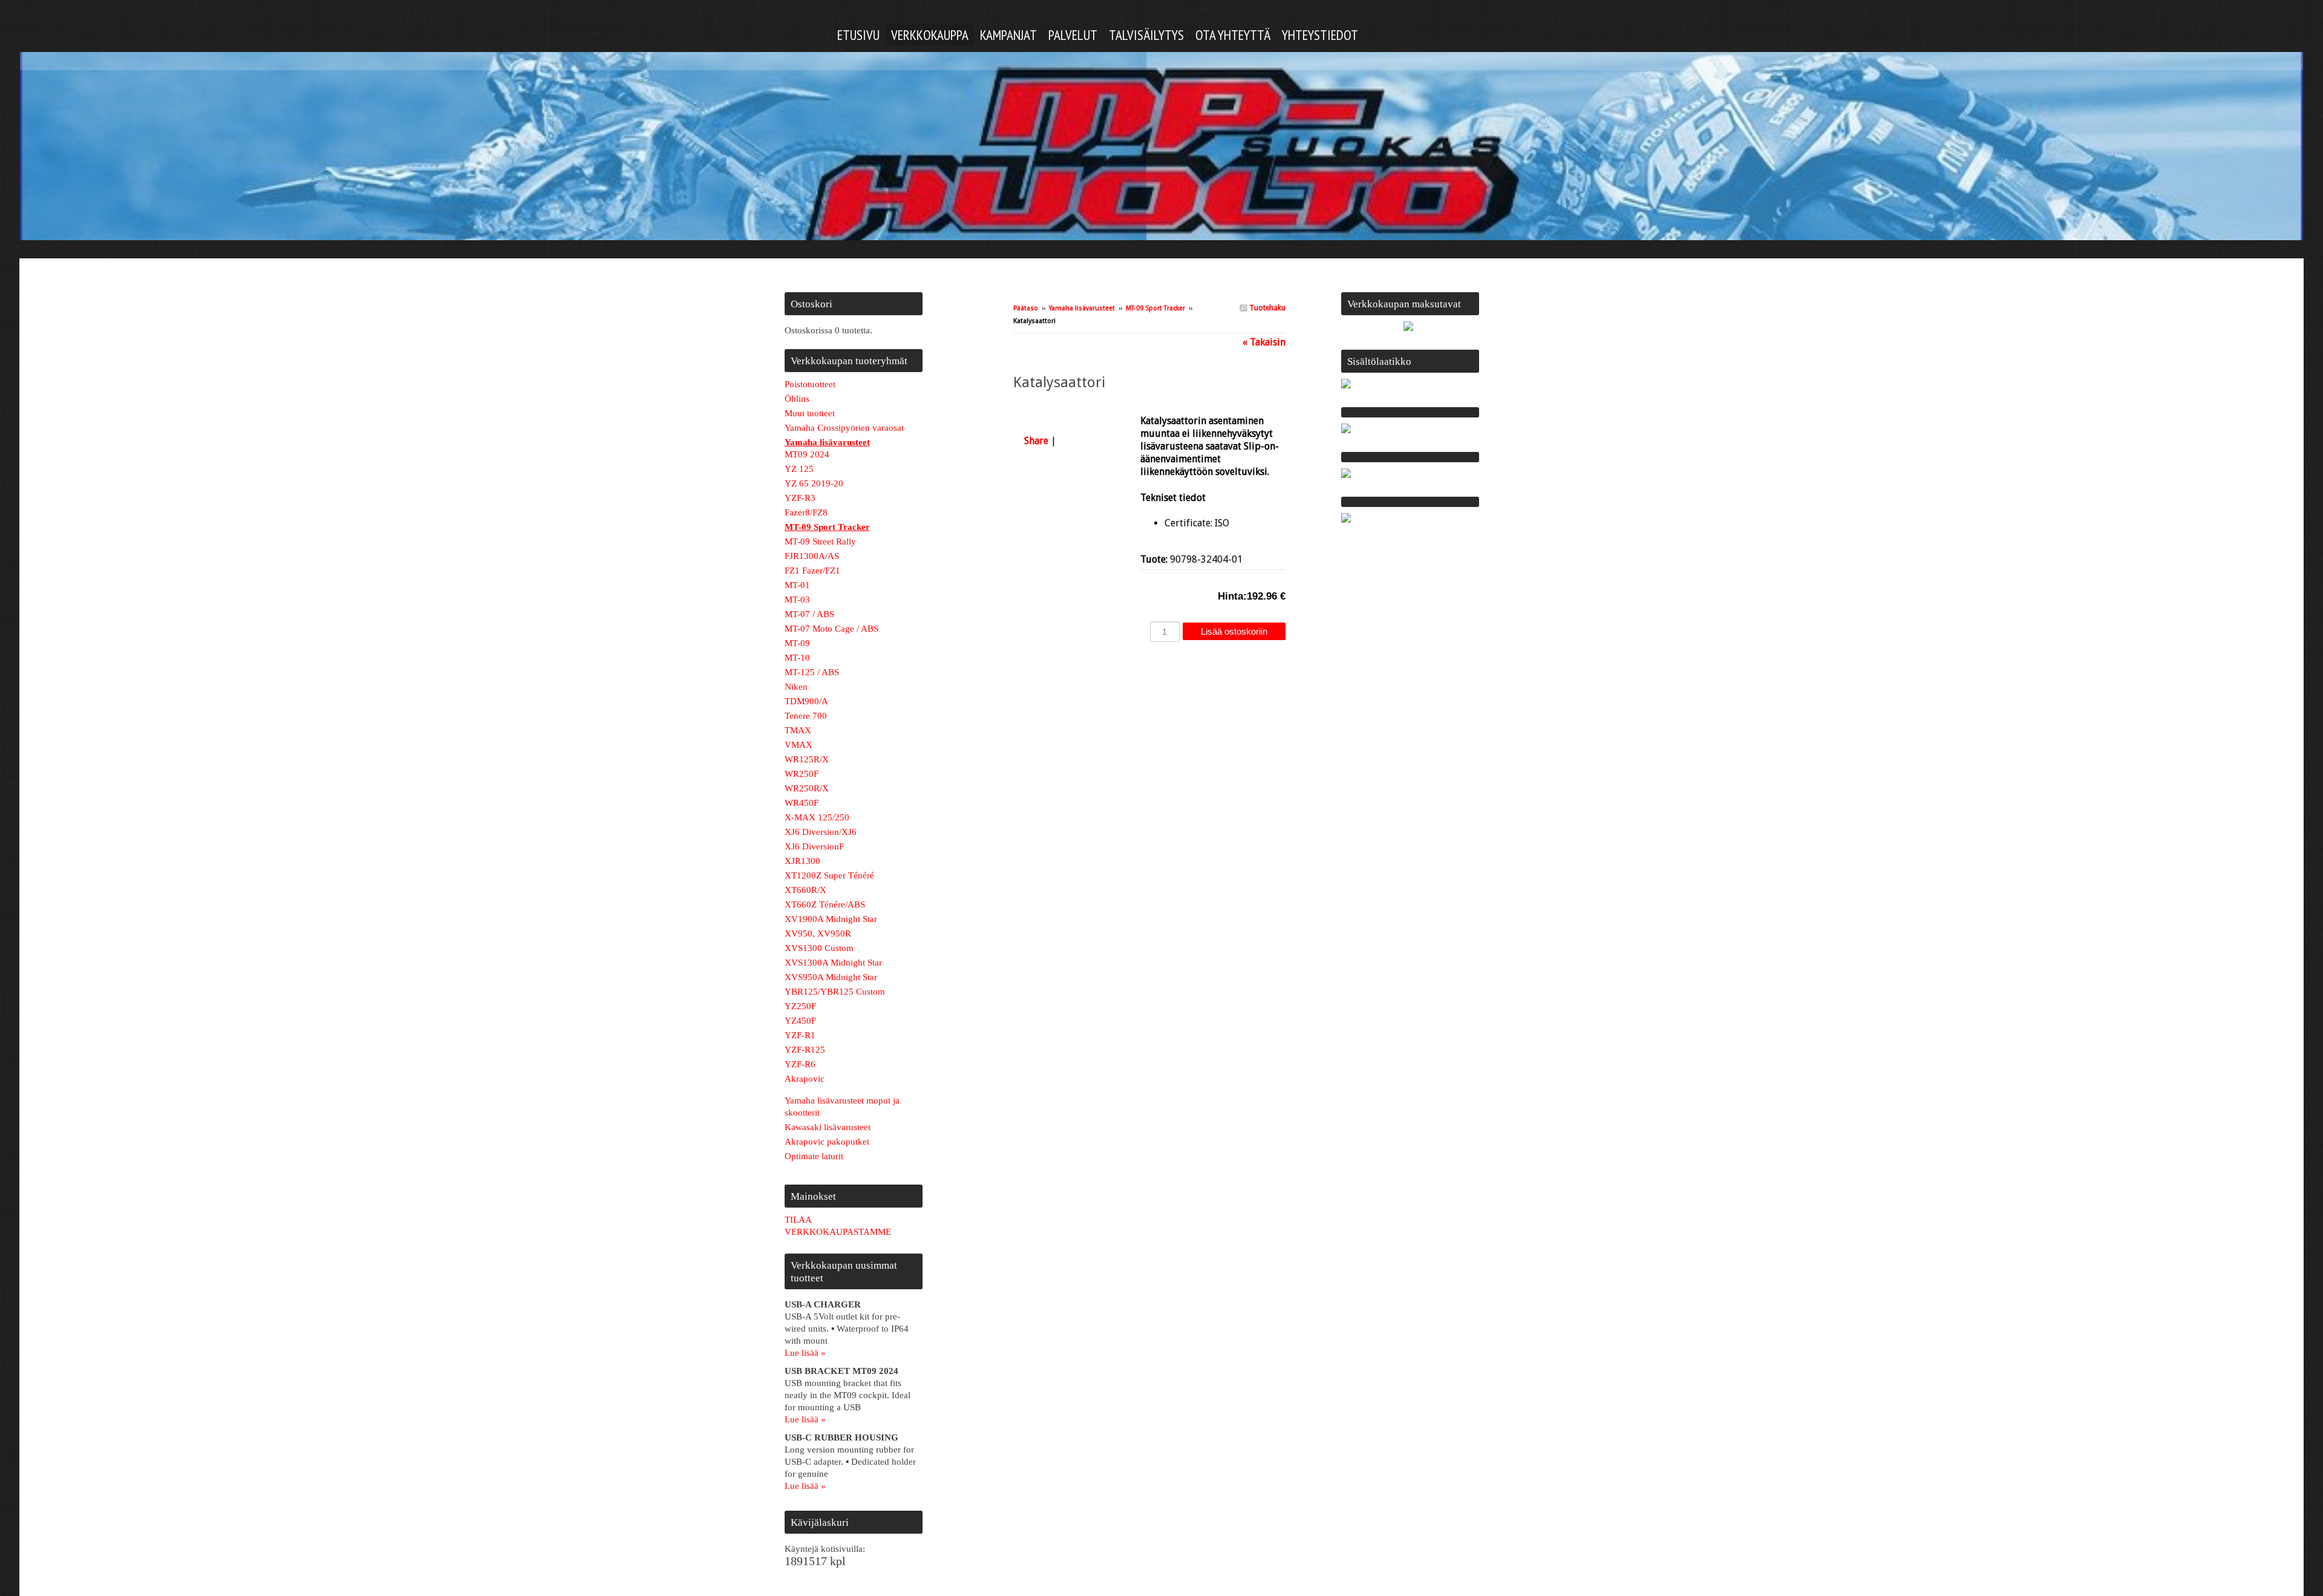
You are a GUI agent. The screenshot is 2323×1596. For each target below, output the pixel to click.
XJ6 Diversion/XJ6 (821, 832)
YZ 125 (799, 469)
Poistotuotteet (810, 384)
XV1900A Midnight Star (831, 919)
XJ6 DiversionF (814, 846)
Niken (796, 687)
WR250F (802, 774)
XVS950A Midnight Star (831, 977)
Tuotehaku (1266, 308)
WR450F (802, 803)
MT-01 (797, 585)
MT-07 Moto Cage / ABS (832, 629)
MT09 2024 (807, 454)
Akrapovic (805, 1079)
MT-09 (797, 643)
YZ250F (800, 1006)
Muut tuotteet (810, 413)
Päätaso (1026, 308)
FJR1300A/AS (812, 556)
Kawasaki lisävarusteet (828, 1127)
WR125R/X (807, 759)
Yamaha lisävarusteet (1082, 308)
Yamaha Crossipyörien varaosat (844, 428)
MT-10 (797, 658)
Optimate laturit (814, 1156)
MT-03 (797, 600)
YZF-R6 (800, 1064)
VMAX (799, 745)
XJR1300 (802, 861)
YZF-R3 (800, 498)
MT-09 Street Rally (820, 541)
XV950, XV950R (818, 934)
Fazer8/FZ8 (806, 512)
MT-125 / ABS (812, 672)
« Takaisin (1264, 342)
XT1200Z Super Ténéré (829, 875)
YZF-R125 (805, 1050)
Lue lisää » (805, 1353)
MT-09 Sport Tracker (1155, 308)
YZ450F (800, 1021)
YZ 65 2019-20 (814, 483)
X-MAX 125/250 (817, 817)
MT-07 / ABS (809, 614)
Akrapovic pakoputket (827, 1142)
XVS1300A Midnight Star (833, 963)
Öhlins (797, 399)
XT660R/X (805, 890)
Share (1036, 441)
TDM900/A (806, 701)
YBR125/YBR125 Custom (835, 992)
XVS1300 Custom (819, 948)
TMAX (798, 730)
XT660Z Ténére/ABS (825, 904)
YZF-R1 (800, 1035)
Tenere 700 (806, 716)
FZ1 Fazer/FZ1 (812, 571)
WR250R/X (807, 788)
